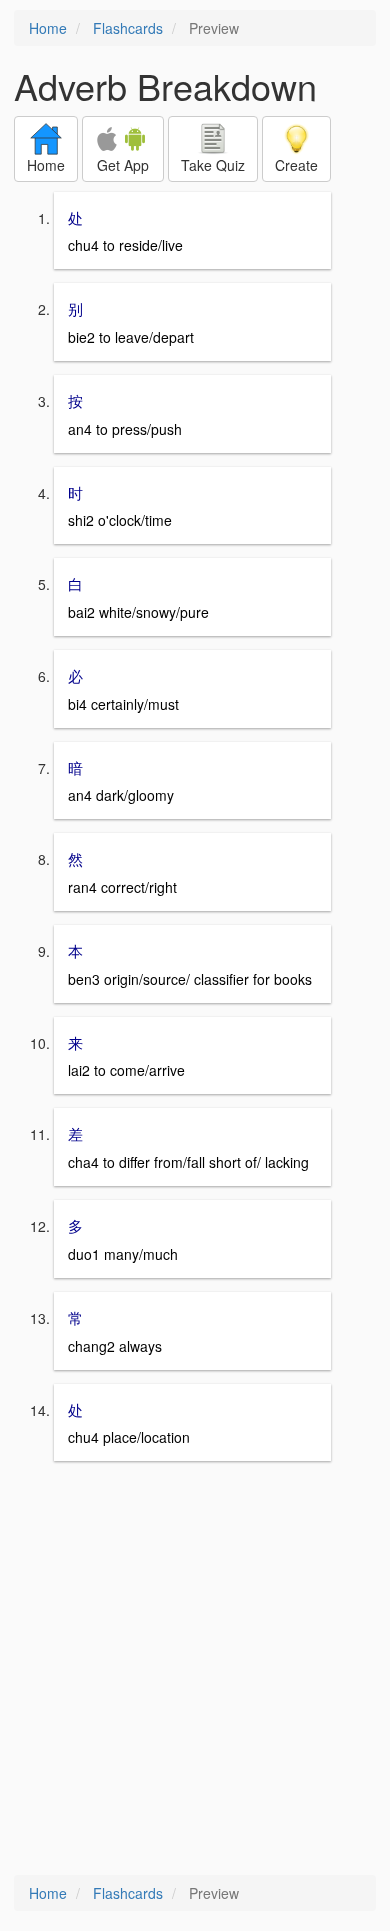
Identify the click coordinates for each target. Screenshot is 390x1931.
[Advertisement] (195, 1670)
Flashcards (128, 28)
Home (48, 28)
